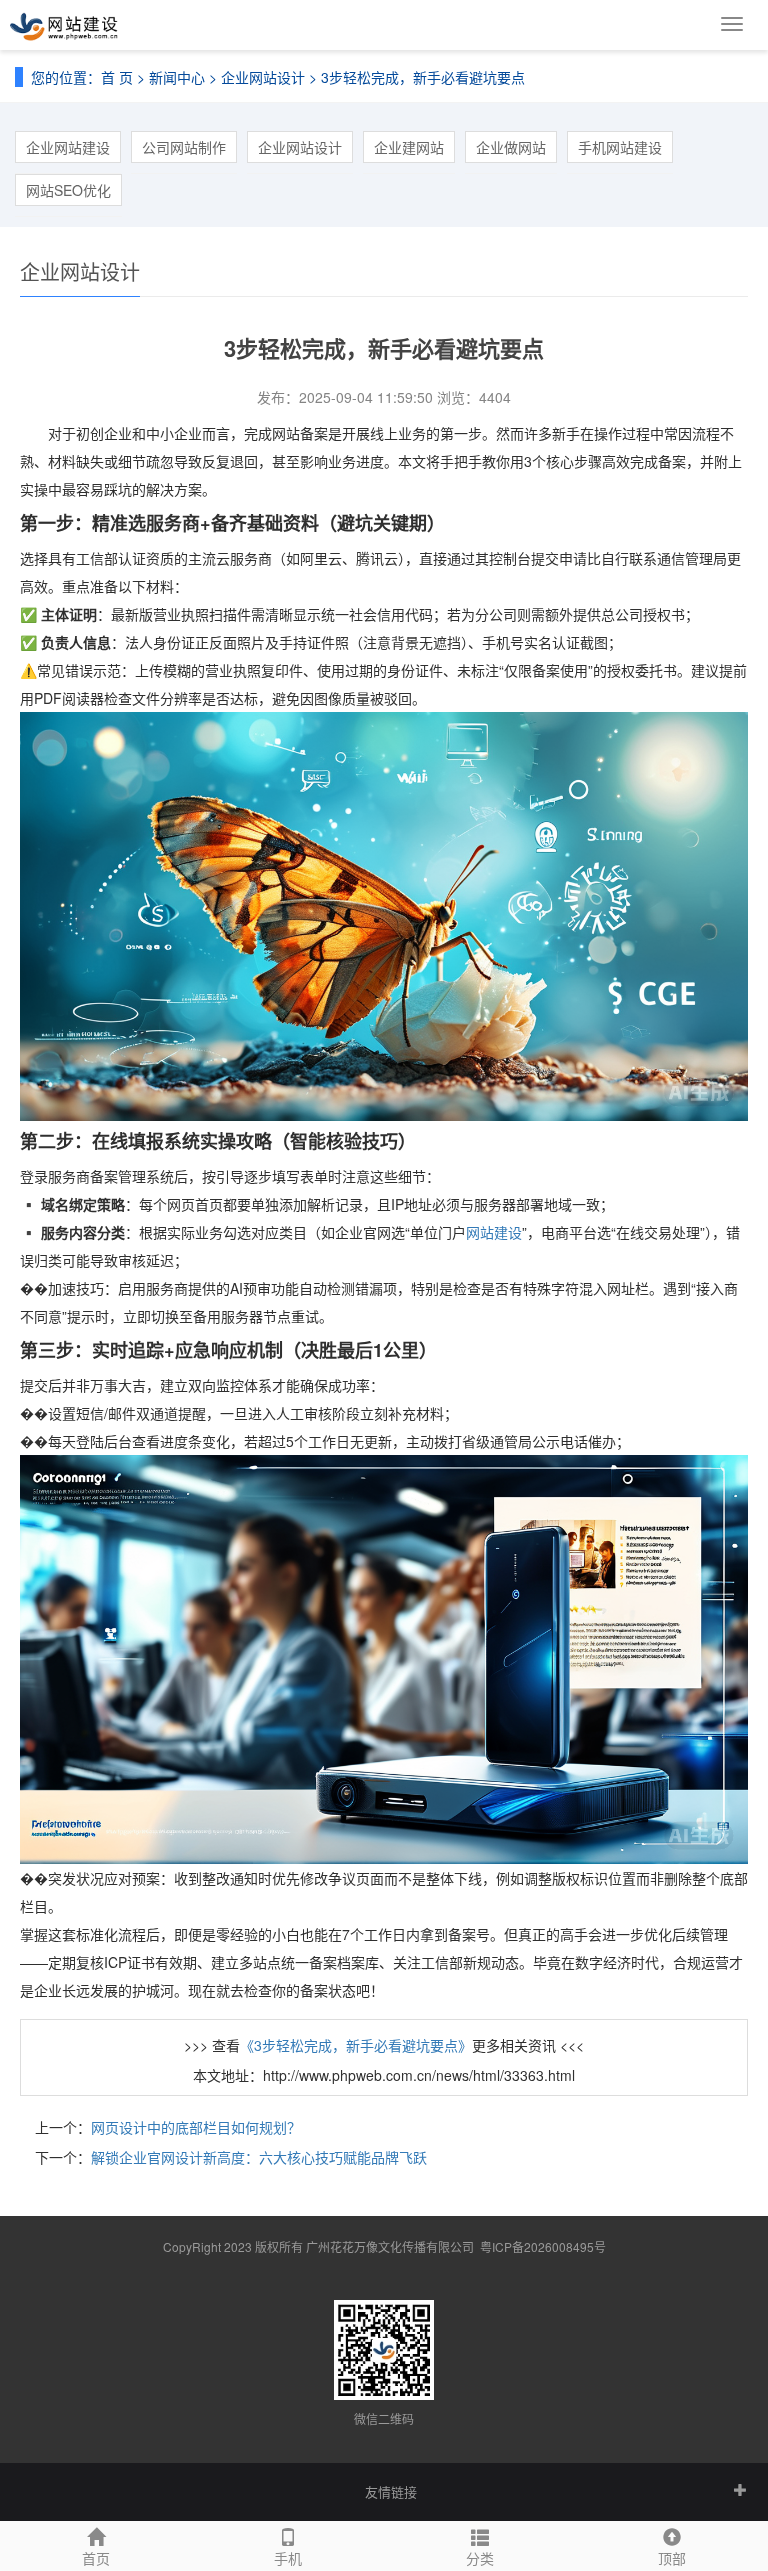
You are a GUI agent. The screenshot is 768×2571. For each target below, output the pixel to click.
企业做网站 (511, 147)
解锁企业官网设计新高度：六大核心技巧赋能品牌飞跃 (259, 2157)
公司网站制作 (184, 147)
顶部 (672, 2558)
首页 (96, 2558)
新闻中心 (177, 77)
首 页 (117, 77)
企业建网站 (409, 147)
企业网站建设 (68, 147)
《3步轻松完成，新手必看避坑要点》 (356, 2045)
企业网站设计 (263, 77)
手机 (288, 2558)
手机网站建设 (620, 147)
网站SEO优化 (68, 190)
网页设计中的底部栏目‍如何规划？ (196, 2127)
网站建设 (494, 1232)
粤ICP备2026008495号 (543, 2246)
